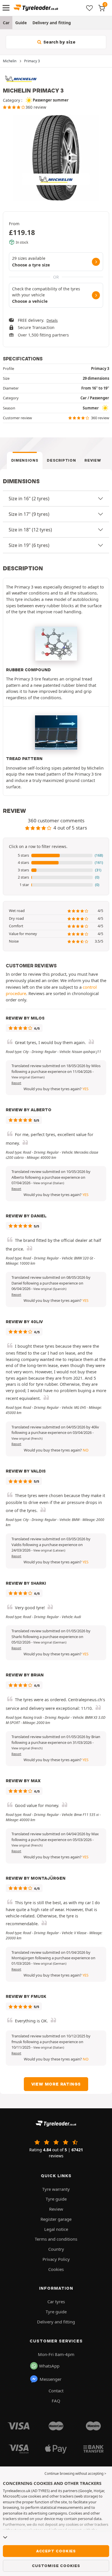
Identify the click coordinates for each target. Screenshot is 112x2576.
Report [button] (16, 1083)
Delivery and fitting (52, 23)
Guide (21, 23)
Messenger (51, 2379)
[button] (56, 855)
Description (61, 460)
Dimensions (25, 460)
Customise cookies (56, 2566)
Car (6, 23)
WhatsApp (49, 2366)
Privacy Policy (56, 2259)
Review (93, 460)
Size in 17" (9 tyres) (29, 514)
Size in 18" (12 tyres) (30, 530)
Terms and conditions (56, 2239)
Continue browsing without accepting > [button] (75, 2473)
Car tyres (56, 2302)
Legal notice (56, 2229)
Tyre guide (56, 2199)
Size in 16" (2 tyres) (29, 499)
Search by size (59, 42)
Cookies (56, 2269)
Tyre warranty (56, 2189)
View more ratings (56, 2084)
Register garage (56, 2219)
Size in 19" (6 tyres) (29, 545)
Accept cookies (56, 2551)
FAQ (56, 2401)
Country (56, 2249)
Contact (56, 2391)
